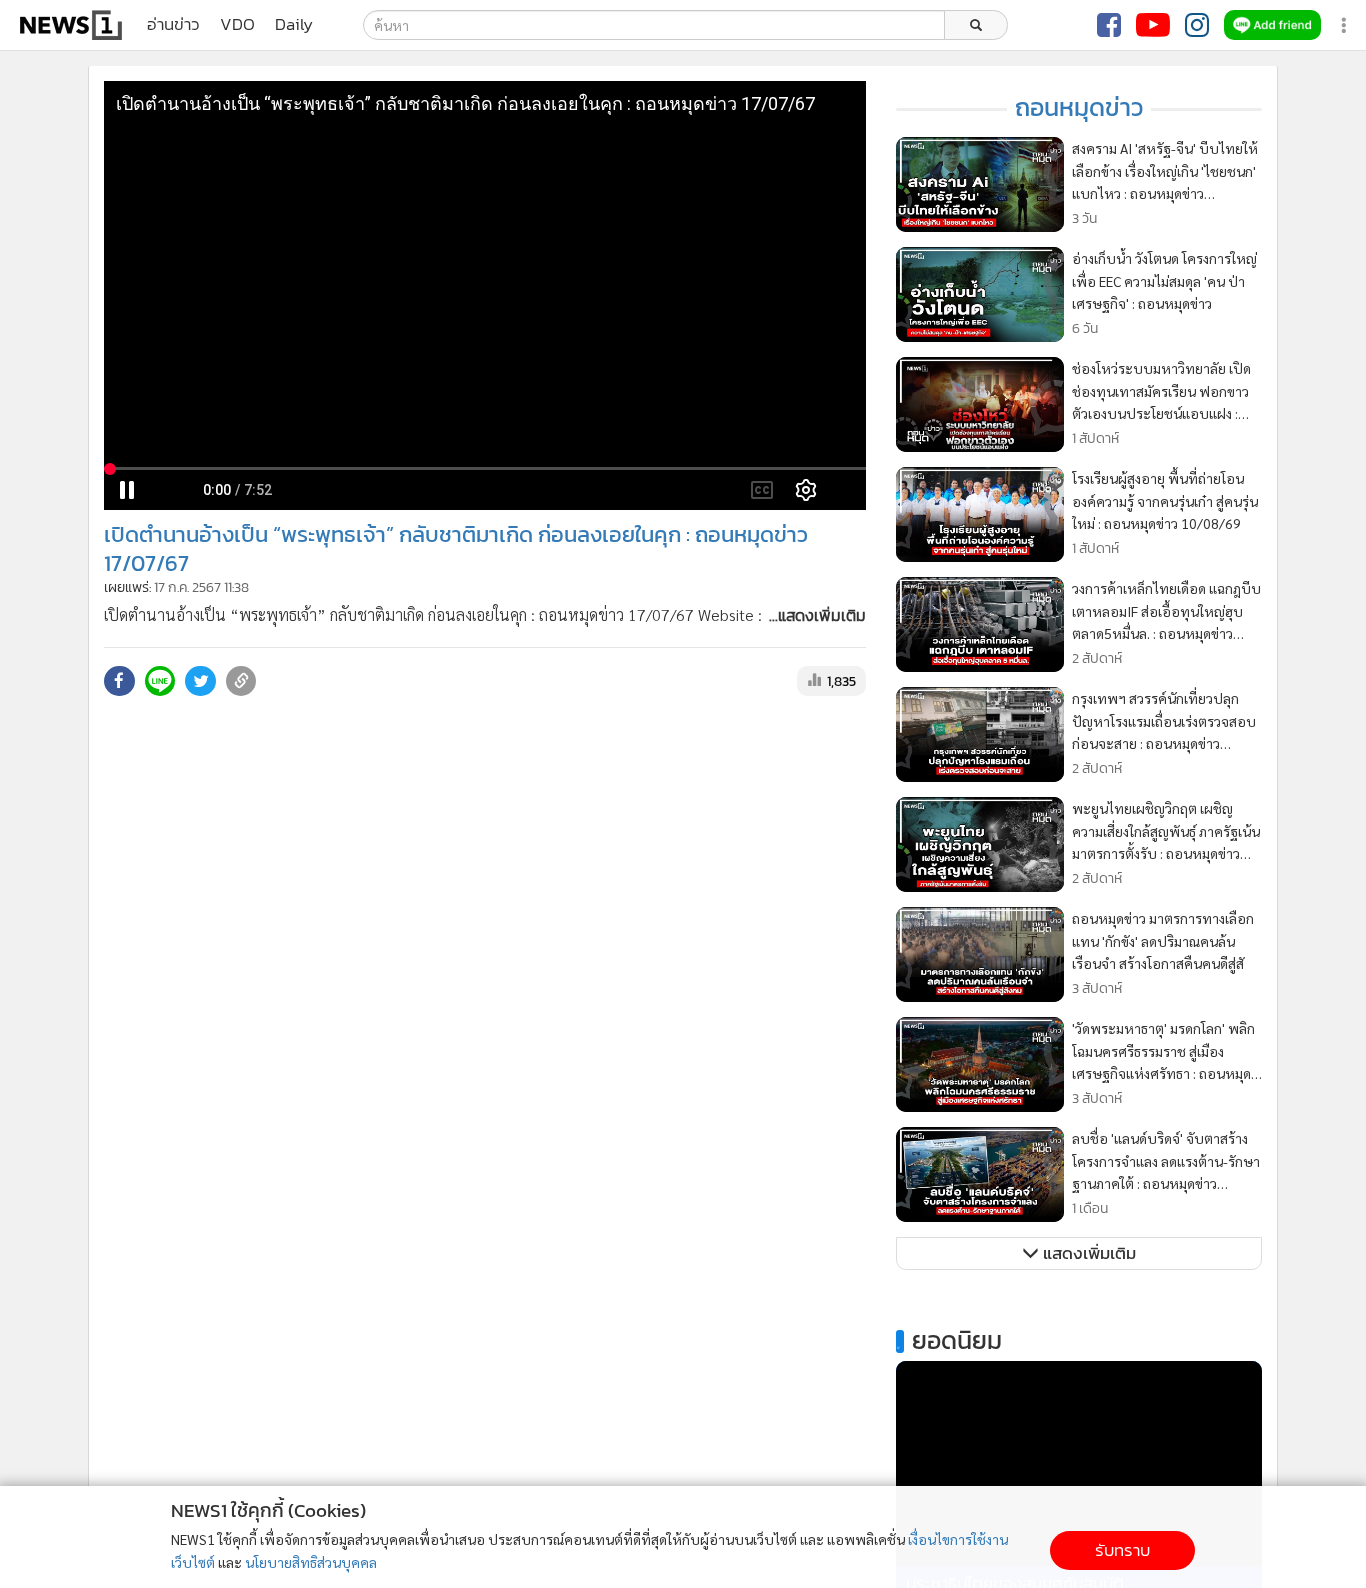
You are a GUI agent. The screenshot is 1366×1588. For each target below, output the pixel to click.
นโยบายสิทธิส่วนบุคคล (311, 1562)
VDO (237, 25)
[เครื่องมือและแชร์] (1346, 25)
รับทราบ (1122, 1550)
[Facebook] (1109, 25)
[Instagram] (1197, 25)
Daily (294, 25)
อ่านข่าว (173, 25)
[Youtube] (1153, 25)
